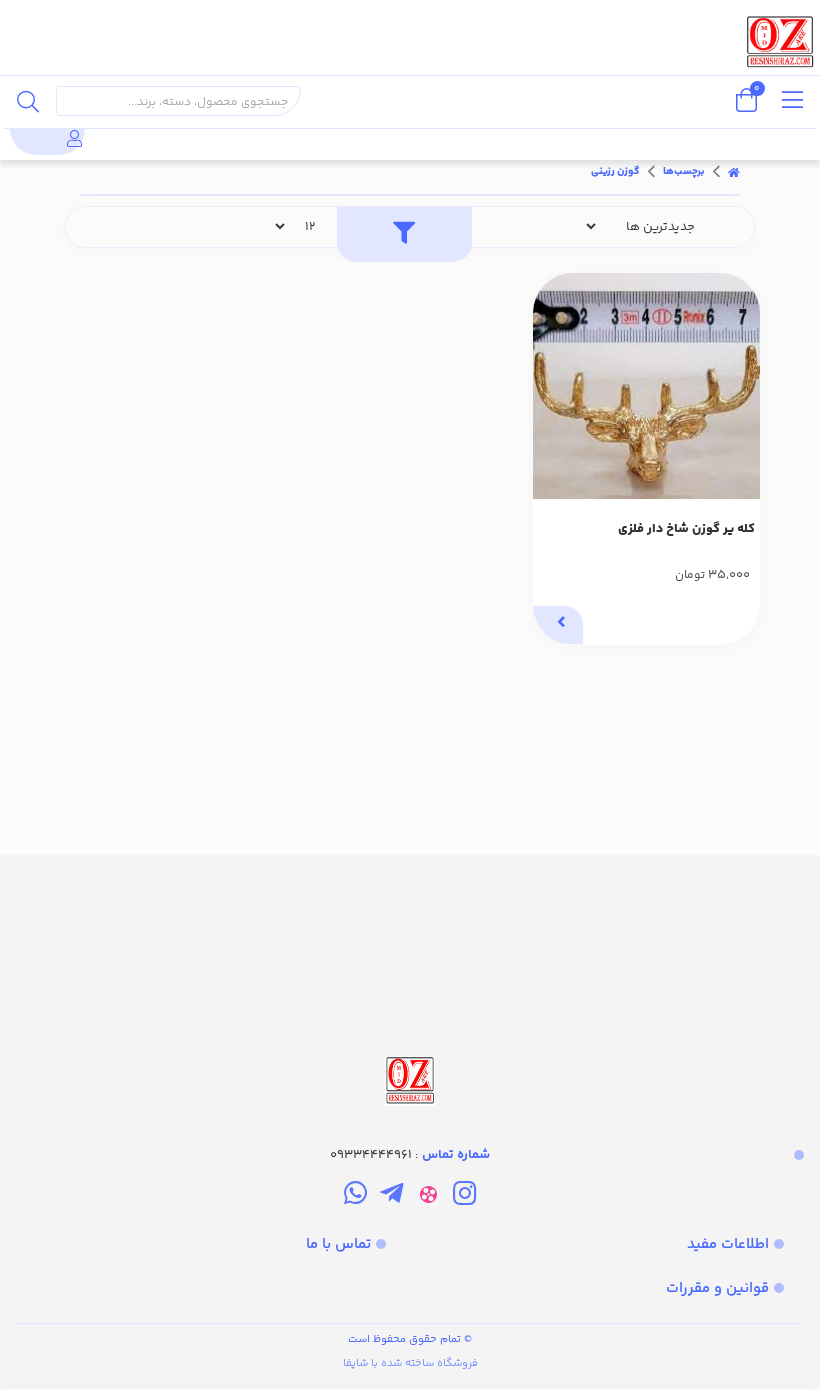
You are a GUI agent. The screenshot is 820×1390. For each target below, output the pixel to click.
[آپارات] (428, 1197)
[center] (28, 101)
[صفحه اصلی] (734, 172)
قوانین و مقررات (717, 1288)
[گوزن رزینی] (410, 982)
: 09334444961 (410, 1155)
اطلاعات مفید (728, 1244)
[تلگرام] (391, 1197)
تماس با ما (338, 1244)
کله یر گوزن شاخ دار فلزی (686, 529)
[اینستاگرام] (464, 1197)
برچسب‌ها (684, 172)
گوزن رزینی (615, 172)
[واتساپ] (355, 1197)
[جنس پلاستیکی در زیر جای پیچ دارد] (646, 386)
